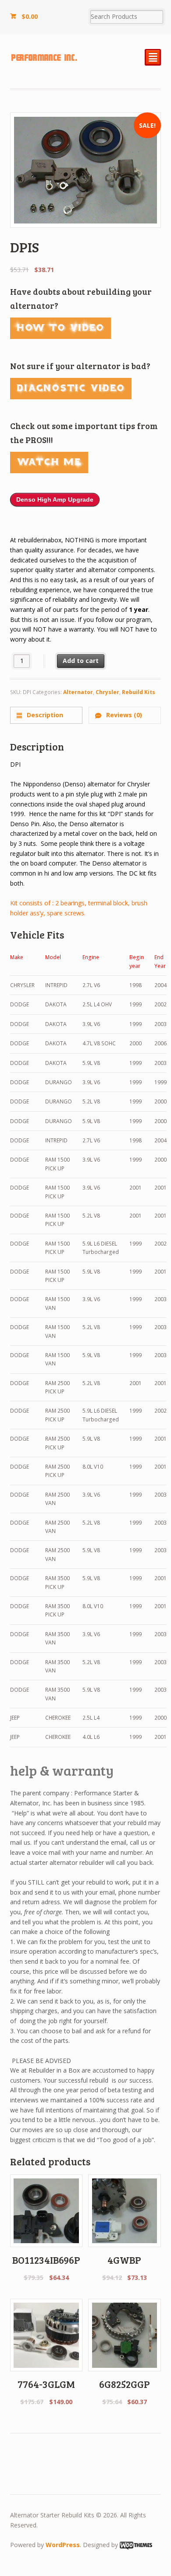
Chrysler (107, 692)
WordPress (63, 2545)
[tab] (46, 715)
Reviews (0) (123, 715)
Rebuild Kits (139, 692)
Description (44, 715)
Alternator (78, 692)
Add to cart (81, 661)
